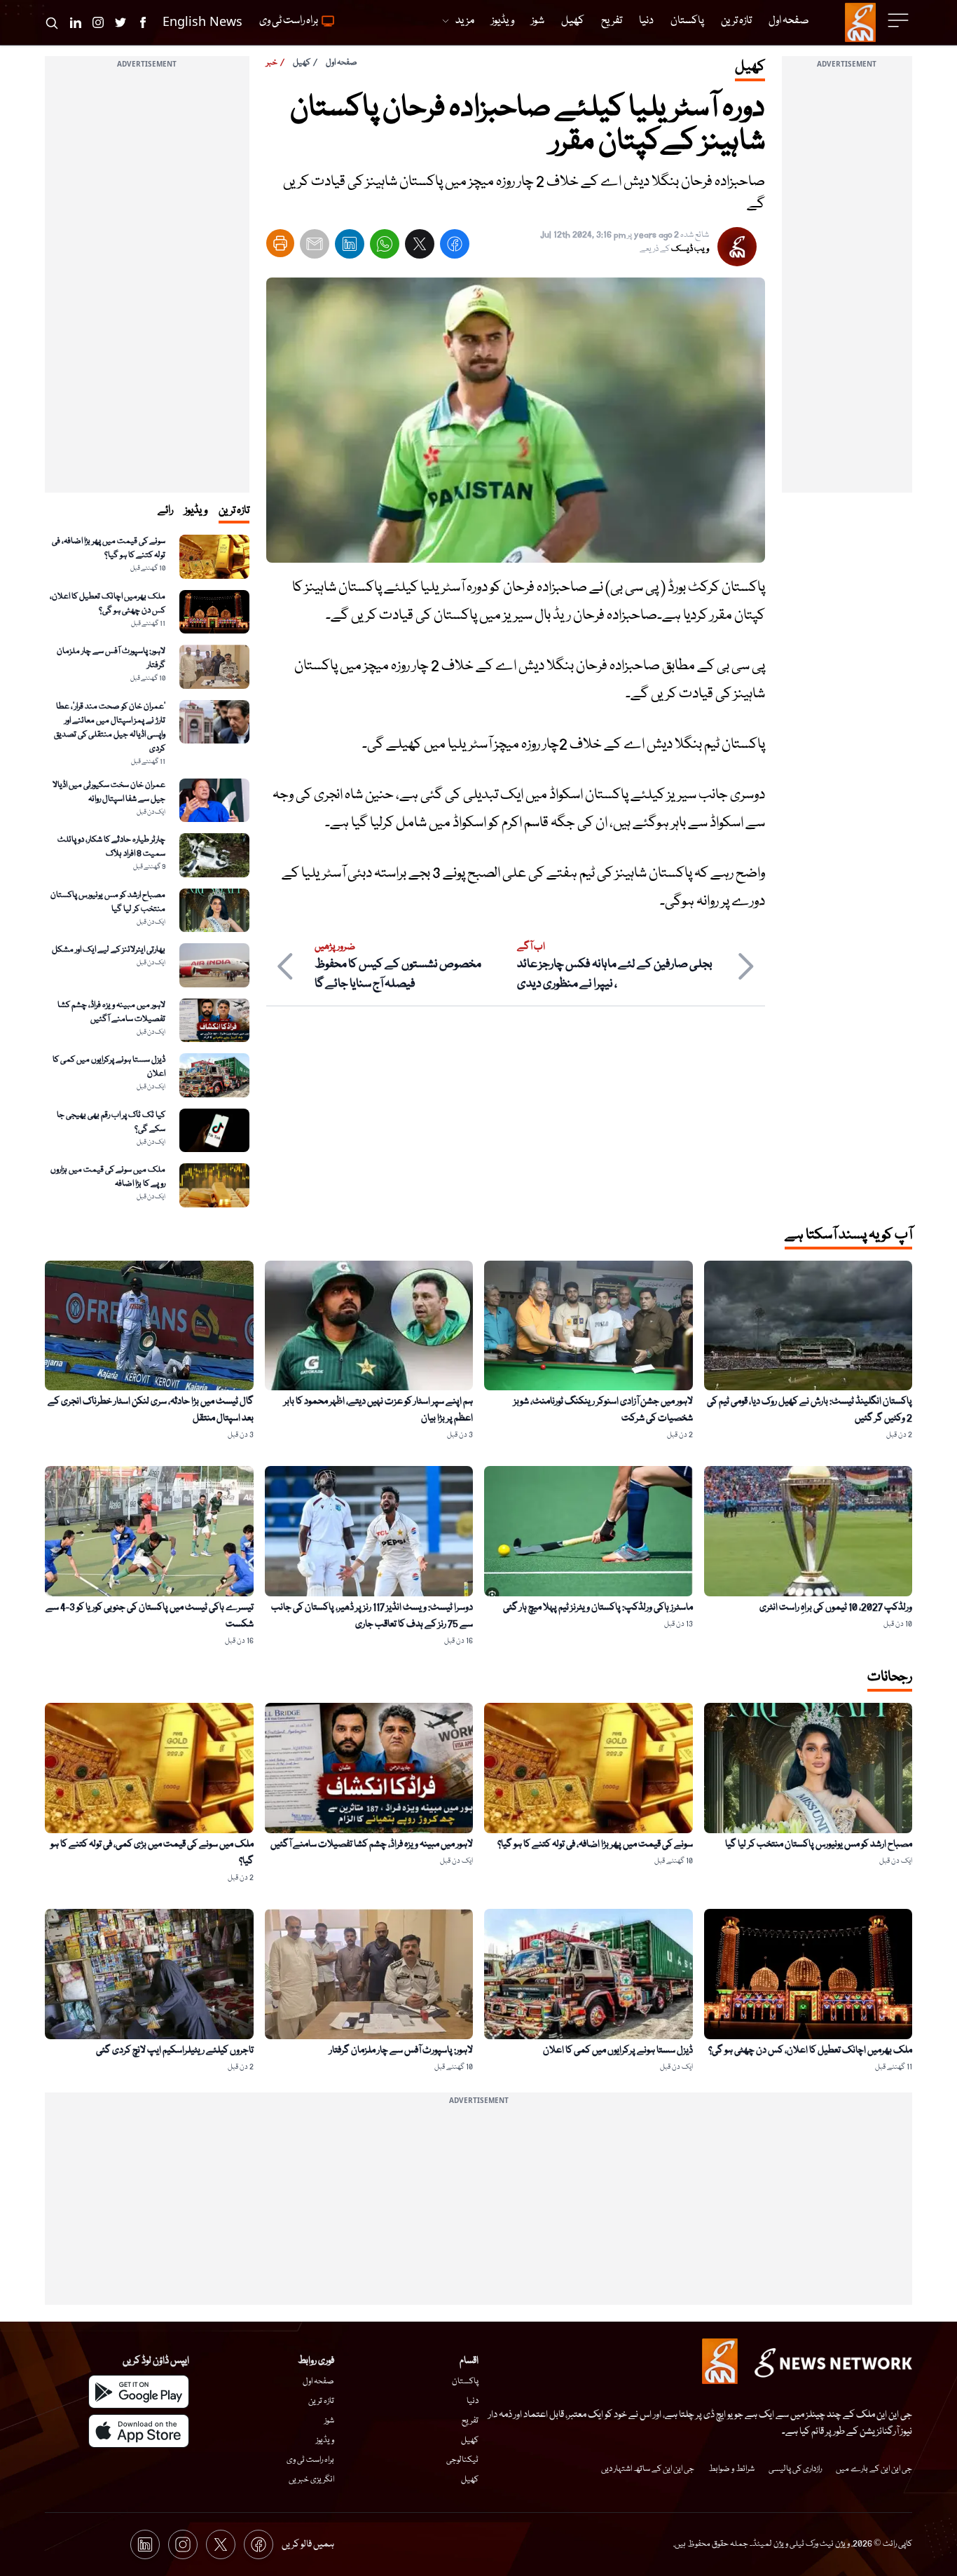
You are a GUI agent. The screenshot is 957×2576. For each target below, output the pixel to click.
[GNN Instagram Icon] (98, 22)
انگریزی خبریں (311, 2480)
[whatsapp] (385, 247)
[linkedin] (350, 247)
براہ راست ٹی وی (310, 2460)
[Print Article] (280, 243)
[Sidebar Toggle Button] (900, 20)
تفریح (470, 2421)
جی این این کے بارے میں (874, 2469)
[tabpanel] (147, 871)
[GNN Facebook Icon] (143, 22)
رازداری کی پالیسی (795, 2469)
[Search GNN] (52, 22)
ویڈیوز (325, 2440)
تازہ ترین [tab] (234, 511)
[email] (315, 247)
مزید (465, 21)
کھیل (302, 63)
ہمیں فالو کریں (308, 2544)
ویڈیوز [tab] (196, 511)
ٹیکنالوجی (462, 2460)
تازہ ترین (321, 2401)
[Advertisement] (847, 282)
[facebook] (455, 247)
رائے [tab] (165, 511)
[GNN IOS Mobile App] (139, 2431)
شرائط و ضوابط (731, 2469)
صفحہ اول (342, 63)
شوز (329, 2421)
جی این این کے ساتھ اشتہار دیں (648, 2469)
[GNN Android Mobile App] (139, 2392)
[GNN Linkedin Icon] (76, 22)
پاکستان (465, 2382)
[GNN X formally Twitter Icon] (121, 22)
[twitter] (420, 247)
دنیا (473, 2401)
